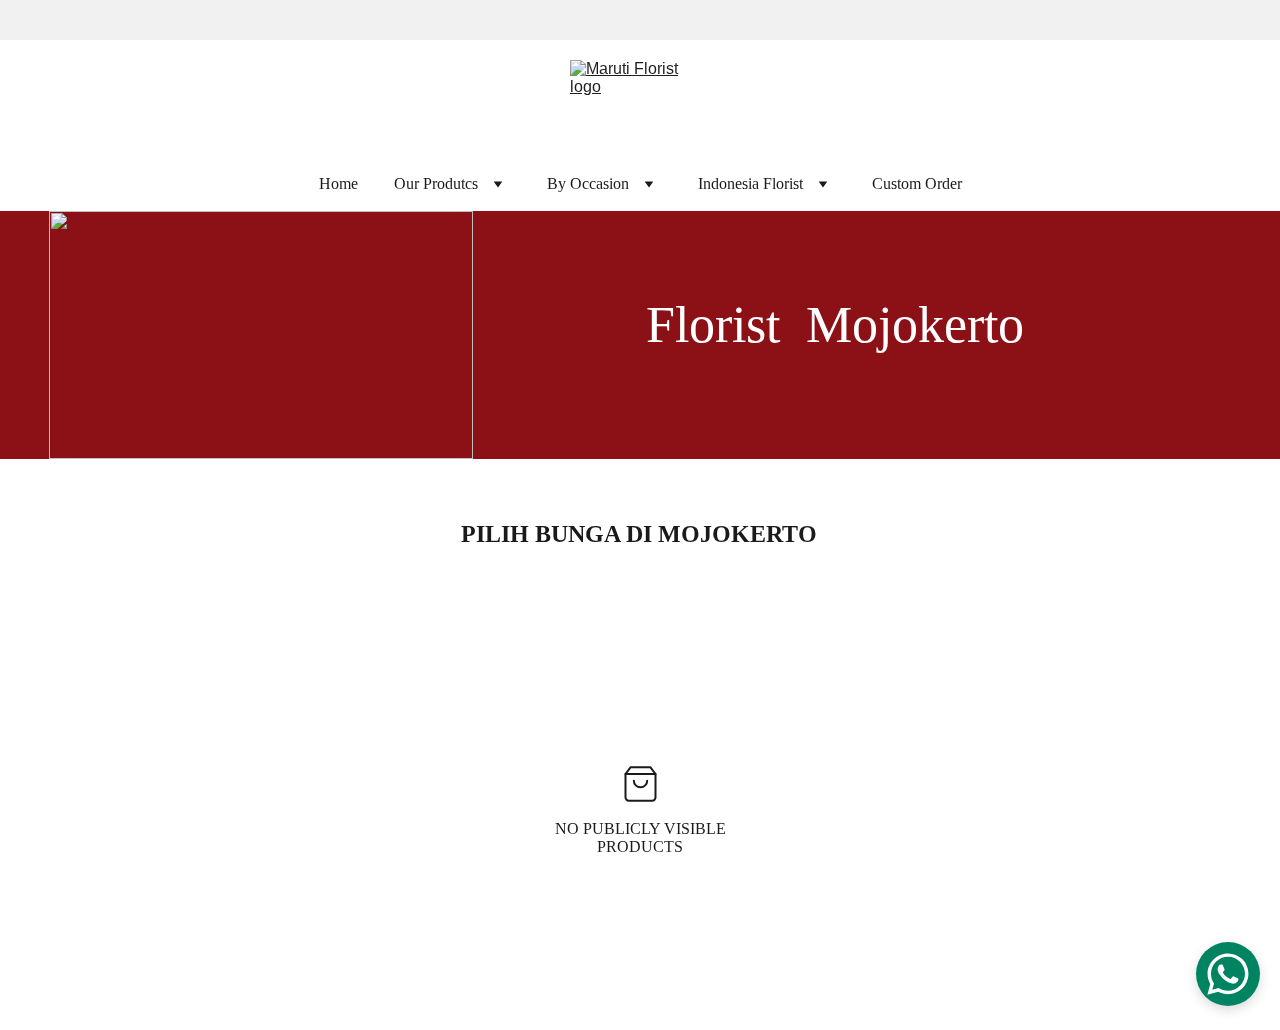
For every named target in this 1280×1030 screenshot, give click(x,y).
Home (338, 184)
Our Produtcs (436, 184)
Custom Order (917, 184)
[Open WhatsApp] (1228, 974)
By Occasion (588, 184)
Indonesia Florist (750, 184)
